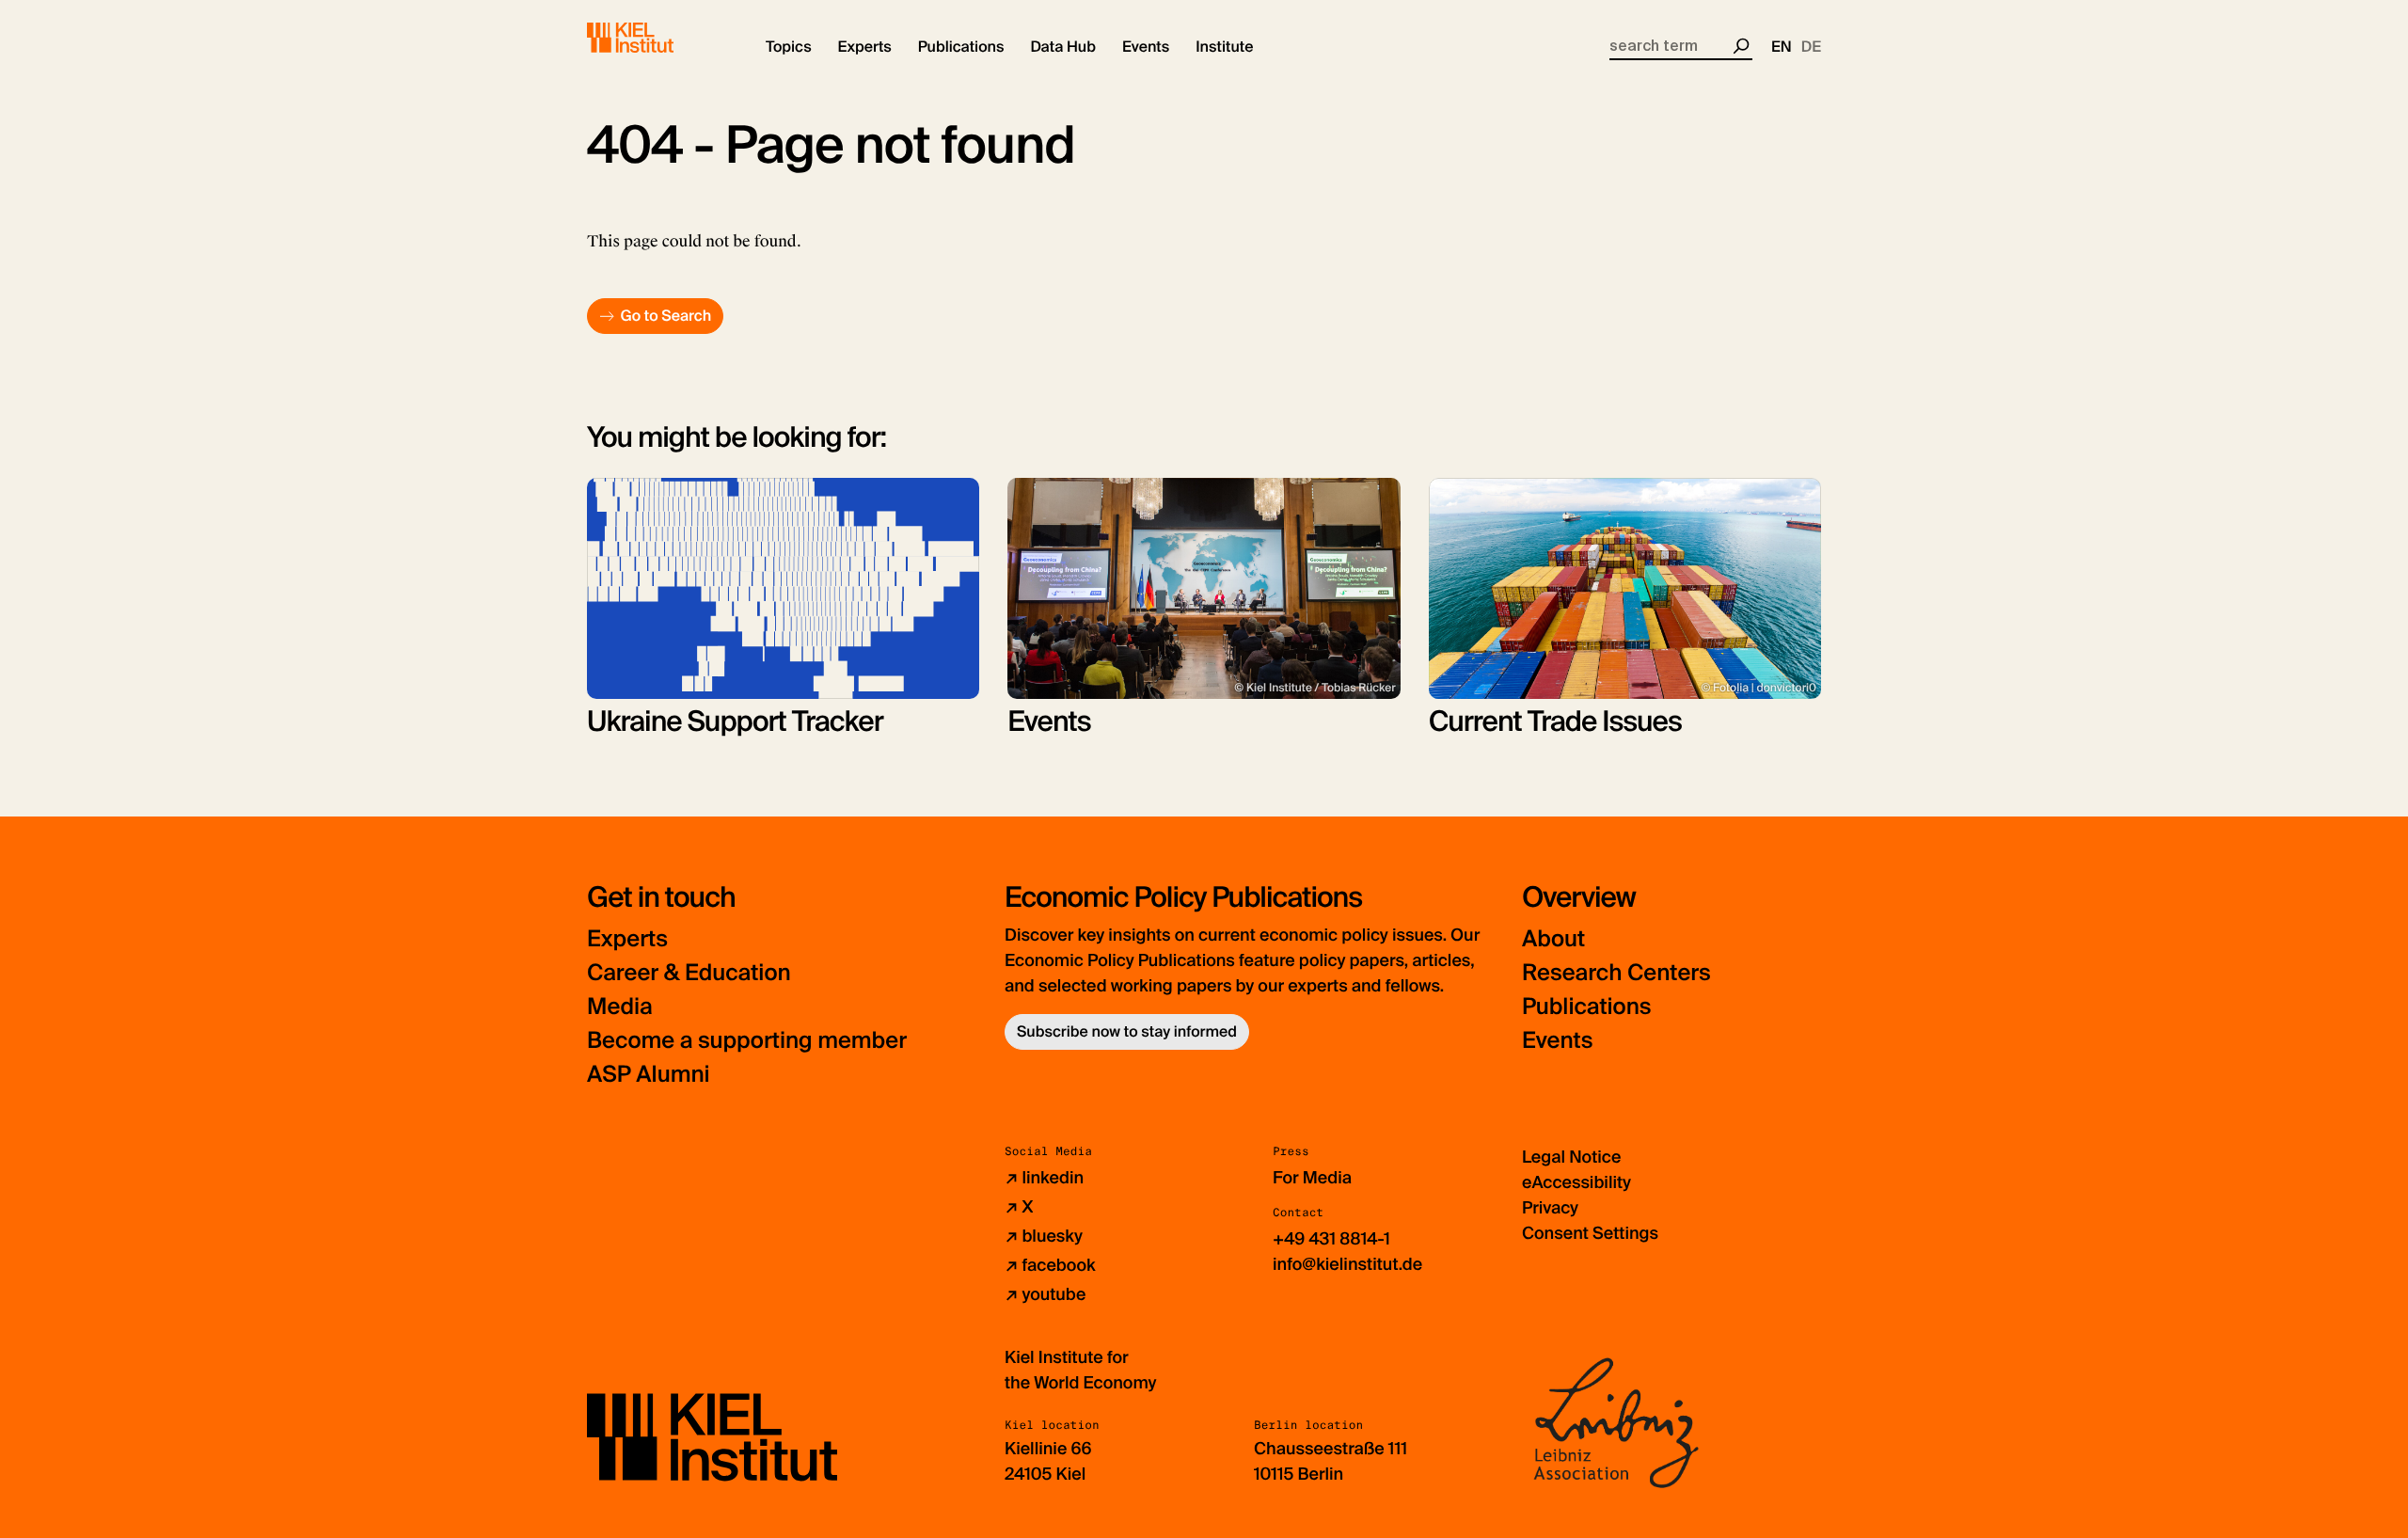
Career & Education (689, 973)
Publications (1586, 1007)
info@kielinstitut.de (1347, 1264)
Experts (627, 939)
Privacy (1550, 1208)
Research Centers (1616, 973)
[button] (789, 47)
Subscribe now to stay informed (1127, 1031)
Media (620, 1007)
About (1553, 939)
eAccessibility (1576, 1182)
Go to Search (665, 316)
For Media (1312, 1178)
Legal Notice (1571, 1157)
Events (1557, 1041)
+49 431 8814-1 (1331, 1239)
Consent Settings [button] (1590, 1233)
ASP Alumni (649, 1075)
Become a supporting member (747, 1041)
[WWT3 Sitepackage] (657, 38)
